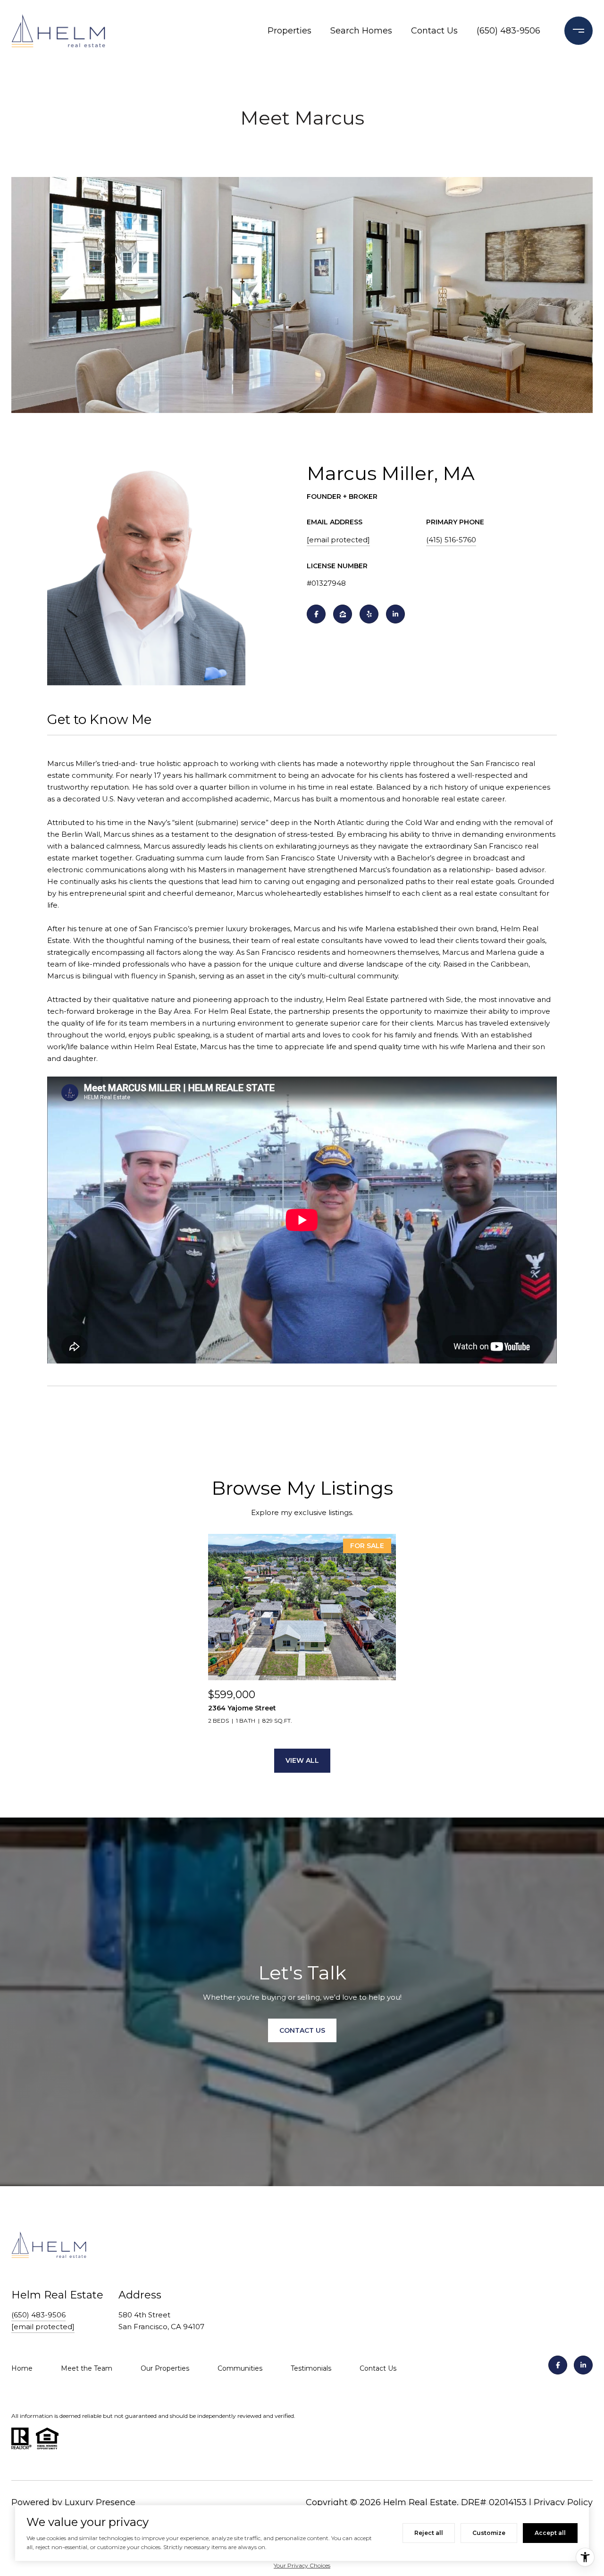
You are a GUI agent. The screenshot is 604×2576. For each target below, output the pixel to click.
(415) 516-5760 (451, 540)
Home (22, 2368)
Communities (240, 2368)
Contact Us (434, 31)
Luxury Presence (100, 2502)
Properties (289, 31)
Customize (489, 2533)
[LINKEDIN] (395, 614)
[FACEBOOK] (316, 614)
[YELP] (369, 614)
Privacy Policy (563, 2502)
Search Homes (361, 31)
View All (302, 1760)
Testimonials (311, 2368)
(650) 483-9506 (508, 31)
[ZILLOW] (343, 614)
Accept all (550, 2533)
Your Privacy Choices (302, 2565)
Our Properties (165, 2368)
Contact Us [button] (302, 2030)
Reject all (429, 2533)
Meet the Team (87, 2368)
